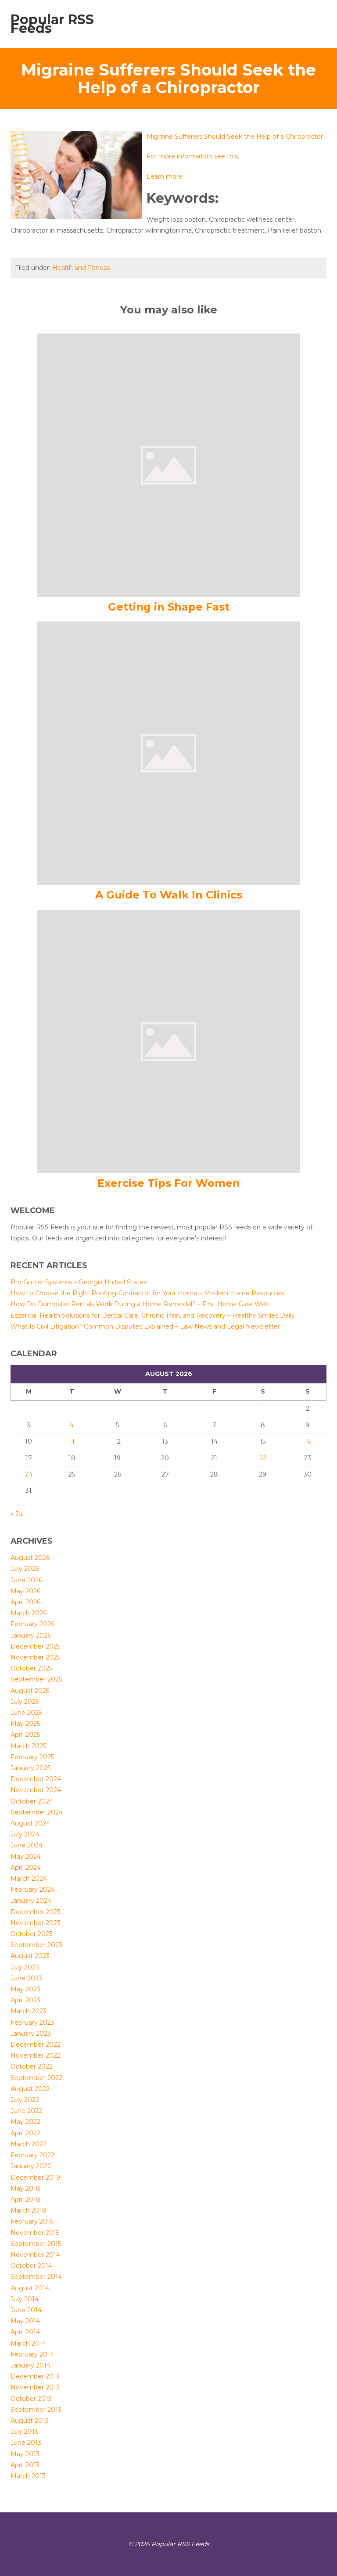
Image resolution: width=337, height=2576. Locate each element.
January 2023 (31, 2033)
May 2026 (25, 1591)
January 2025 (30, 1768)
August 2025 (30, 1691)
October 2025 (31, 1668)
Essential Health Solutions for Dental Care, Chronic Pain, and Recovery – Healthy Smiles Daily (153, 1315)
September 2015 (36, 2244)
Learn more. (165, 176)
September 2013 (36, 2410)
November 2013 (35, 2387)
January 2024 (31, 1901)
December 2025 (35, 1646)
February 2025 (32, 1757)
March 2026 (29, 1613)
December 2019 (35, 2177)
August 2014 (30, 2288)
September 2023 (36, 1945)
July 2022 (25, 2100)
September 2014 (36, 2277)
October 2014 (31, 2266)
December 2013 (35, 2376)
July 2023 (25, 1967)
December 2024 (36, 1779)
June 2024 (27, 1845)
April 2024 (26, 1868)
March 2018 (29, 2210)
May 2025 (25, 1724)
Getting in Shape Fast (169, 607)
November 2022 (36, 2055)
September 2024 (37, 1812)
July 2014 (25, 2299)
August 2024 (30, 1823)
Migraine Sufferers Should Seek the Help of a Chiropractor (235, 137)
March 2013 (28, 2476)
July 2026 (25, 1569)
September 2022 (36, 2078)
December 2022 (36, 2044)
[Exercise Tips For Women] (168, 1041)
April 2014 (25, 2332)
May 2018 (25, 2188)
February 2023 (32, 2023)
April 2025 (25, 1735)
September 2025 (36, 1679)
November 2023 (36, 1923)
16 (308, 1441)
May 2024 (26, 1857)
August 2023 (30, 1956)
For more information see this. (193, 156)
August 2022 (30, 2089)
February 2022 (32, 2155)
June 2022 (26, 2111)
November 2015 (35, 2233)
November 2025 (35, 1657)
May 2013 (25, 2454)
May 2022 (25, 2122)
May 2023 (25, 1989)
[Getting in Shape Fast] (168, 464)
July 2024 (25, 1834)
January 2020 (31, 2166)
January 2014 (30, 2365)
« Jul (17, 1514)
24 (29, 1474)
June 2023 (26, 1978)
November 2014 (35, 2255)
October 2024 (32, 1801)
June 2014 (26, 2310)
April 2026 (25, 1602)
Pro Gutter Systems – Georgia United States (79, 1282)
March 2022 (29, 2144)
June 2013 (26, 2443)
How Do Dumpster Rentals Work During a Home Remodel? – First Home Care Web (140, 1304)
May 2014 (25, 2321)
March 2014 (28, 2343)
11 (72, 1441)
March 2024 (29, 1879)
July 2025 (25, 1702)
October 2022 (32, 2066)
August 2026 (30, 1558)
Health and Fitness (81, 268)
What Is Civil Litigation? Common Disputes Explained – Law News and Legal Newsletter (145, 1326)
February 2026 (32, 1624)
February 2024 (33, 1890)
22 (263, 1458)
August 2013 (30, 2421)
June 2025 (26, 1713)
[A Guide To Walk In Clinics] (168, 753)
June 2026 (26, 1580)
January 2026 (31, 1635)
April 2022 (25, 2133)
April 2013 (25, 2465)
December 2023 (36, 1912)
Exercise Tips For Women (169, 1183)
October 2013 (31, 2399)
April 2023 (25, 2000)
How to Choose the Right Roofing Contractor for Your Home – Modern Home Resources (147, 1293)
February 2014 (32, 2354)
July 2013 (24, 2432)
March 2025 (28, 1746)
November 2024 (36, 1790)
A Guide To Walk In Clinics (169, 895)
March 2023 (29, 2011)
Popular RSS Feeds (52, 24)
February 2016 (32, 2221)
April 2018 (25, 2199)
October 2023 (32, 1934)
